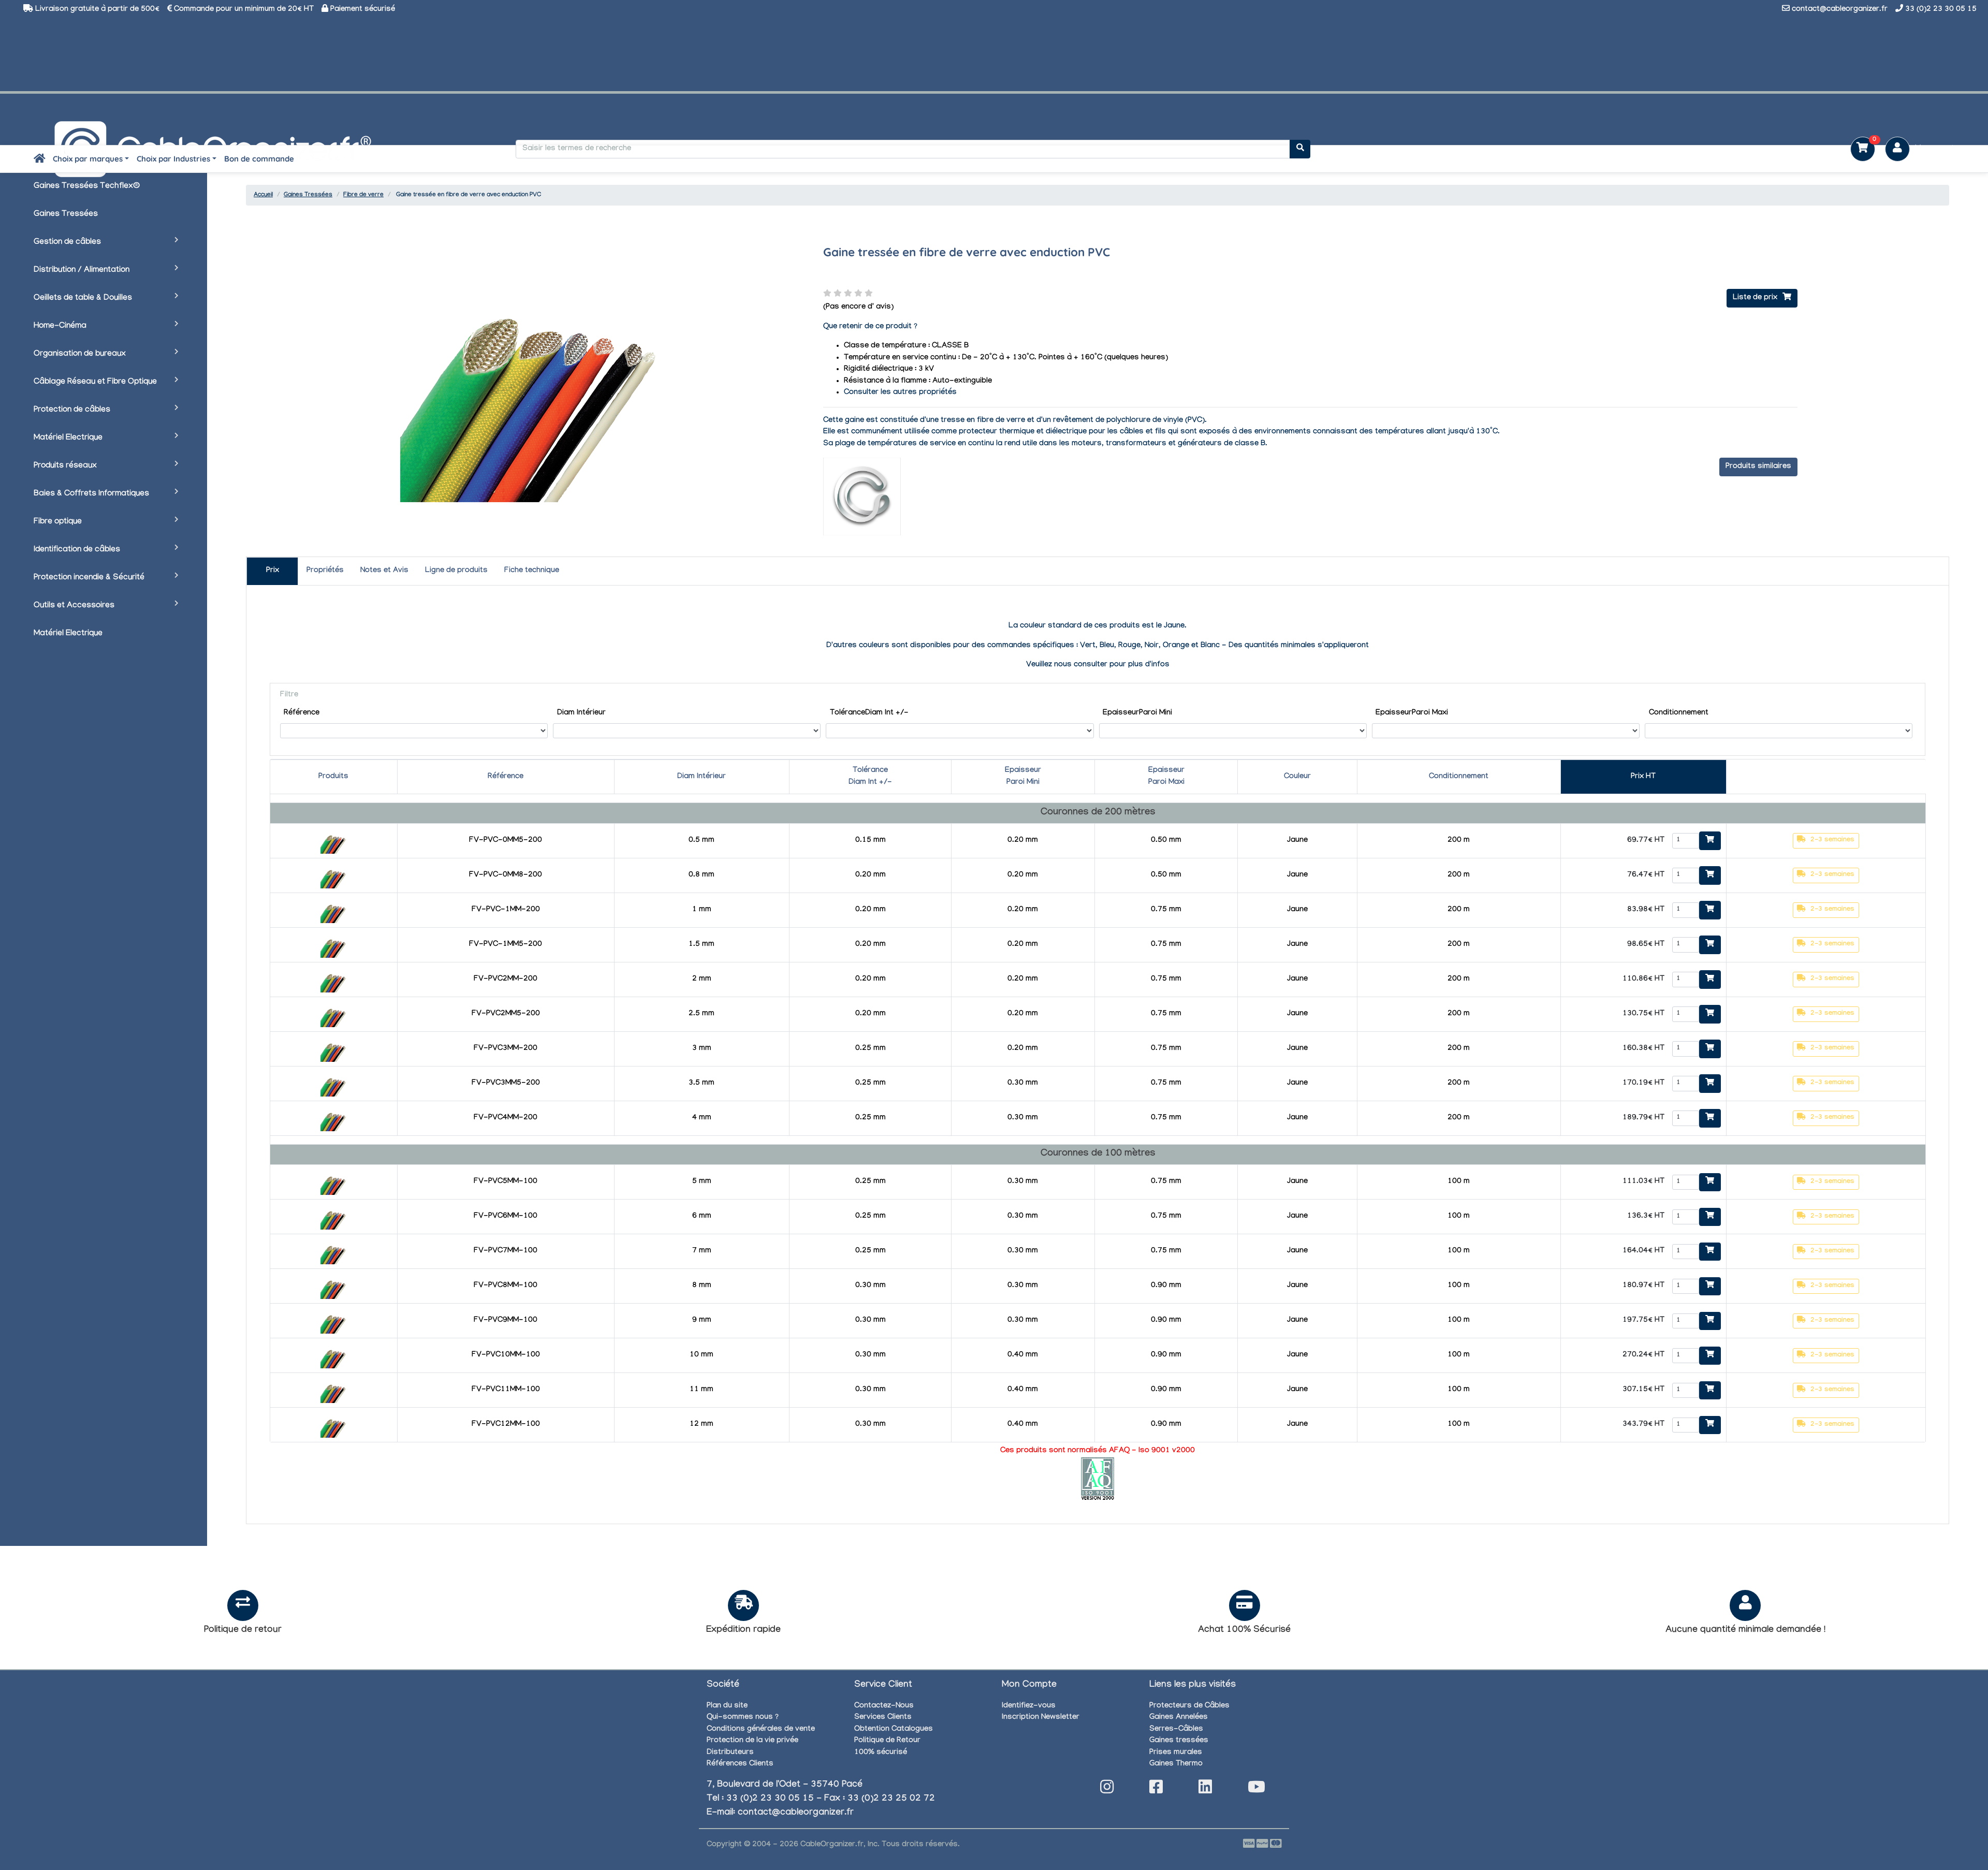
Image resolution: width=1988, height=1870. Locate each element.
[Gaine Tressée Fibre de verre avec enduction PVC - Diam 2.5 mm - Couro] (333, 1015)
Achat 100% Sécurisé (1244, 1631)
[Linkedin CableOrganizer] (1205, 1790)
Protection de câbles (72, 410)
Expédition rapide (743, 1631)
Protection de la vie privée (752, 1741)
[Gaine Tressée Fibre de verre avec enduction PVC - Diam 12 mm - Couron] (333, 1426)
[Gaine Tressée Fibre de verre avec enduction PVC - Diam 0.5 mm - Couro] (333, 842)
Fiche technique (532, 571)
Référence (302, 713)
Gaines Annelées (1179, 1718)
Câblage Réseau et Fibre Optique (95, 382)
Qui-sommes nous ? (743, 1718)
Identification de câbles (77, 550)
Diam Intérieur (581, 713)
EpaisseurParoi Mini (1137, 713)
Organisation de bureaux (80, 354)
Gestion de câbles (67, 243)
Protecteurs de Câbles (1189, 1706)
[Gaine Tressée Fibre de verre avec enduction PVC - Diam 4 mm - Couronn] (333, 1119)
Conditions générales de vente (761, 1730)
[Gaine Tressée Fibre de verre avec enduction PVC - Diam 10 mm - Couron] (333, 1356)
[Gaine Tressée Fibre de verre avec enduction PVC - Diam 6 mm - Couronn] (333, 1218)
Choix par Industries (173, 159)
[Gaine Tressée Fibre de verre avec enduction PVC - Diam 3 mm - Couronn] (333, 1050)
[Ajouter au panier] (1710, 841)
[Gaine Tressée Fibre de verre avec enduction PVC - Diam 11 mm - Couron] (333, 1391)
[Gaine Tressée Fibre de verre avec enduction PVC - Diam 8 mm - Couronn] (333, 1287)
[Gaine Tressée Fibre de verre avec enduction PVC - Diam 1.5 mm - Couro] (333, 946)
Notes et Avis (384, 571)
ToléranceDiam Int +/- (869, 713)
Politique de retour (243, 1631)
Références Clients (740, 1764)
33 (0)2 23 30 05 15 (1941, 10)
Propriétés (325, 571)
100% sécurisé (881, 1753)
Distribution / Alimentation (82, 271)
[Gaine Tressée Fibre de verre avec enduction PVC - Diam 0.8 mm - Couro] (333, 876)
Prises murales (1176, 1753)
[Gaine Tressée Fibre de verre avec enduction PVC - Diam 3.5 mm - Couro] (333, 1085)
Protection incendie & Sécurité (89, 578)
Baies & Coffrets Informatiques (91, 494)
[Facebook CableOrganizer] (1156, 1790)
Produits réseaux (65, 466)
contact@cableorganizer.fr (1840, 10)
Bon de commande (259, 159)
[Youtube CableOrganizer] (1256, 1790)
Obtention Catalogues (894, 1730)
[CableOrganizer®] (862, 498)
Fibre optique (58, 522)
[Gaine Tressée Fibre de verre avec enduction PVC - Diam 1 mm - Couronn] (333, 911)
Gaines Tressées (66, 215)
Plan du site (727, 1706)
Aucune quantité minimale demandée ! (1745, 1631)
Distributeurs (730, 1753)
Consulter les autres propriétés (900, 393)
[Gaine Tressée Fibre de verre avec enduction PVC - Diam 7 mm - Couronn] (333, 1252)
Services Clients (883, 1718)
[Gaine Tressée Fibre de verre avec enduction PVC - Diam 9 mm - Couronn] (333, 1322)
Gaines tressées (1179, 1741)
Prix (273, 571)
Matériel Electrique (68, 438)
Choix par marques (88, 159)
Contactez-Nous (884, 1706)
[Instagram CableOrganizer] (1107, 1790)
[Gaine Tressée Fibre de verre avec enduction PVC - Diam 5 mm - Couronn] (333, 1183)
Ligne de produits (456, 571)
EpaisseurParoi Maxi (1412, 713)
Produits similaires (1758, 467)
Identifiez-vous (1029, 1706)
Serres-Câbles (1176, 1730)
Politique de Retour (887, 1741)
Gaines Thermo (1176, 1764)
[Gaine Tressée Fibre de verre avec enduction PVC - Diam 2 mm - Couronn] (333, 981)
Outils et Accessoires (74, 606)
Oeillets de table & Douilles (83, 298)
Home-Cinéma (60, 326)
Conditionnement (1679, 713)
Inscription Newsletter (1041, 1718)
